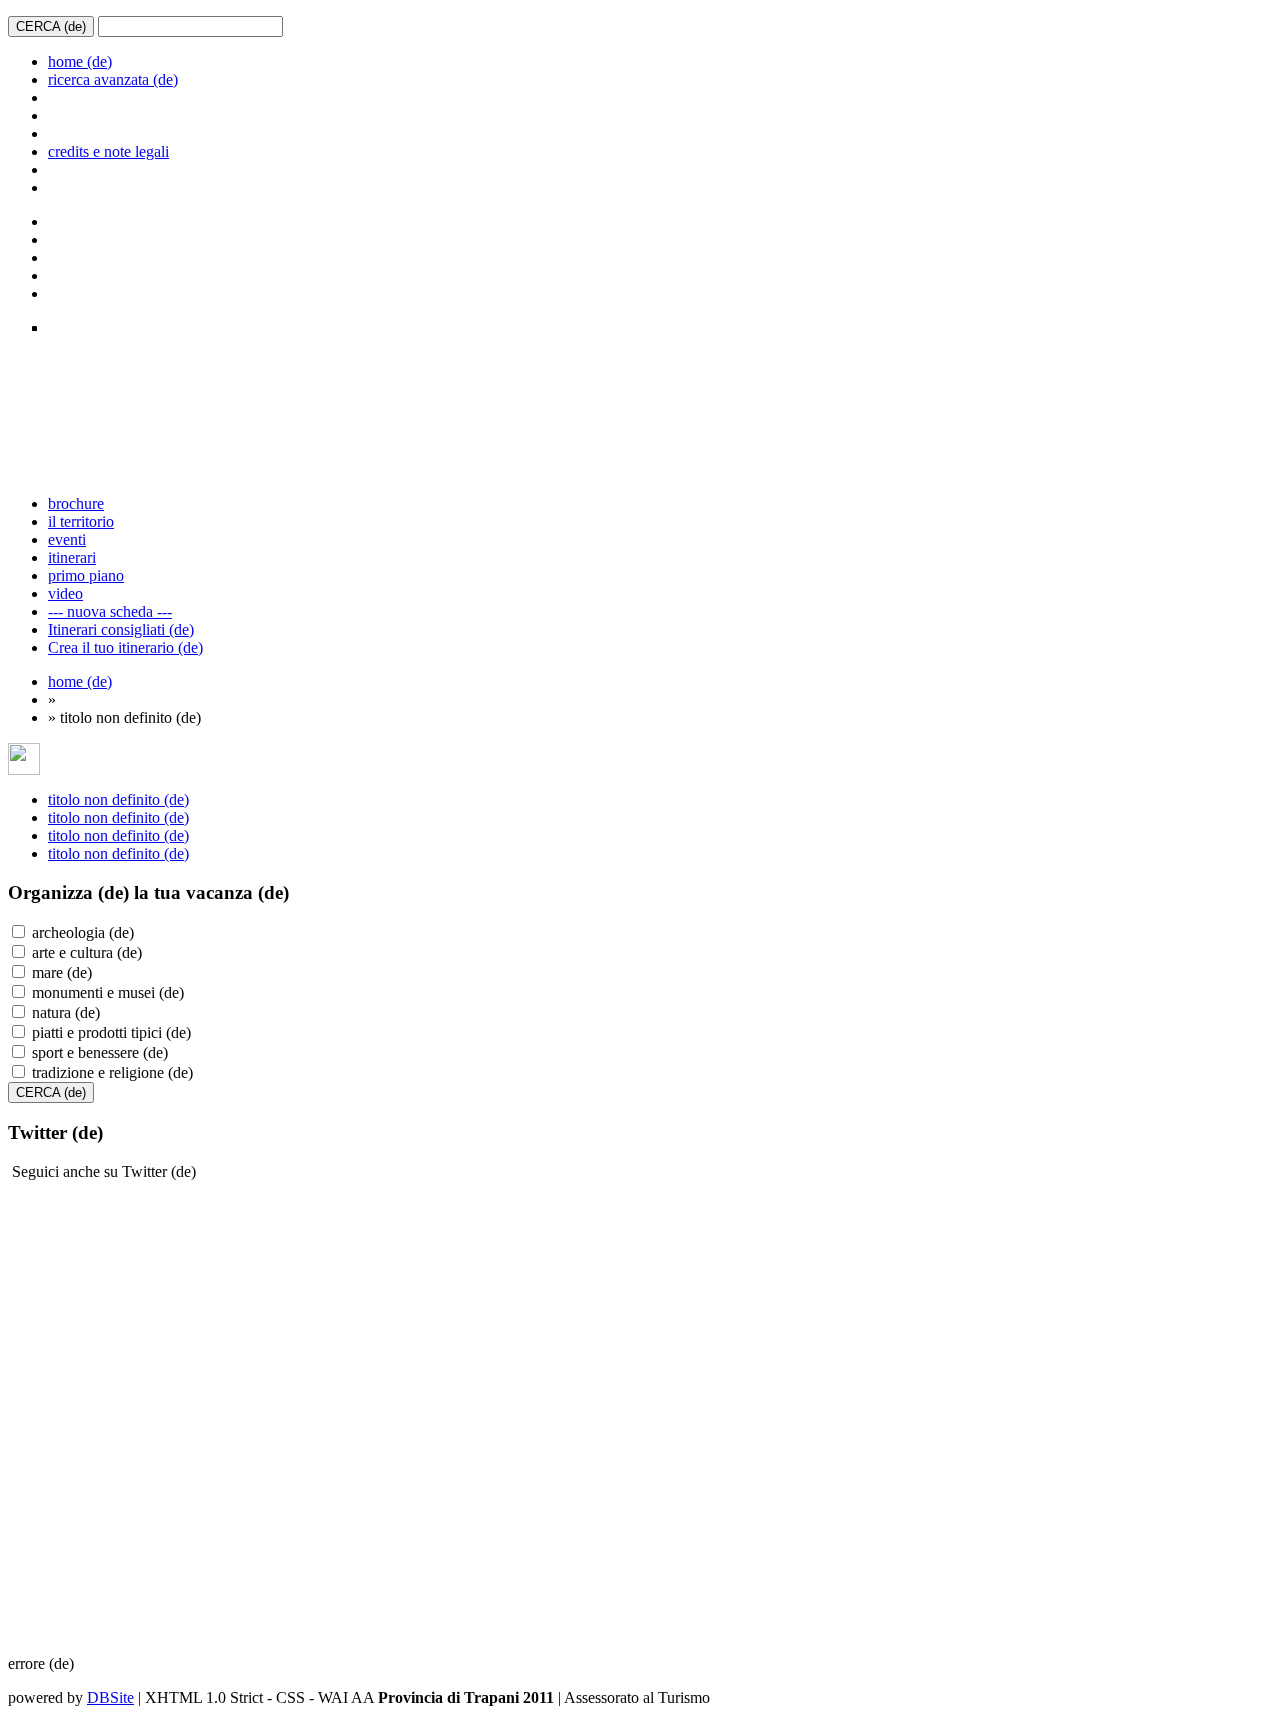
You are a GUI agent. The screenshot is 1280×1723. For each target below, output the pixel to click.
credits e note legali (108, 151)
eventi (67, 539)
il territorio (81, 521)
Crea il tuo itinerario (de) (125, 647)
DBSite (110, 1697)
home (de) (80, 61)
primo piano (86, 575)
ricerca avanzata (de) (113, 79)
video (65, 593)
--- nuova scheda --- (110, 611)
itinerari (72, 557)
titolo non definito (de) (118, 799)
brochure (76, 503)
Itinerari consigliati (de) (121, 629)
